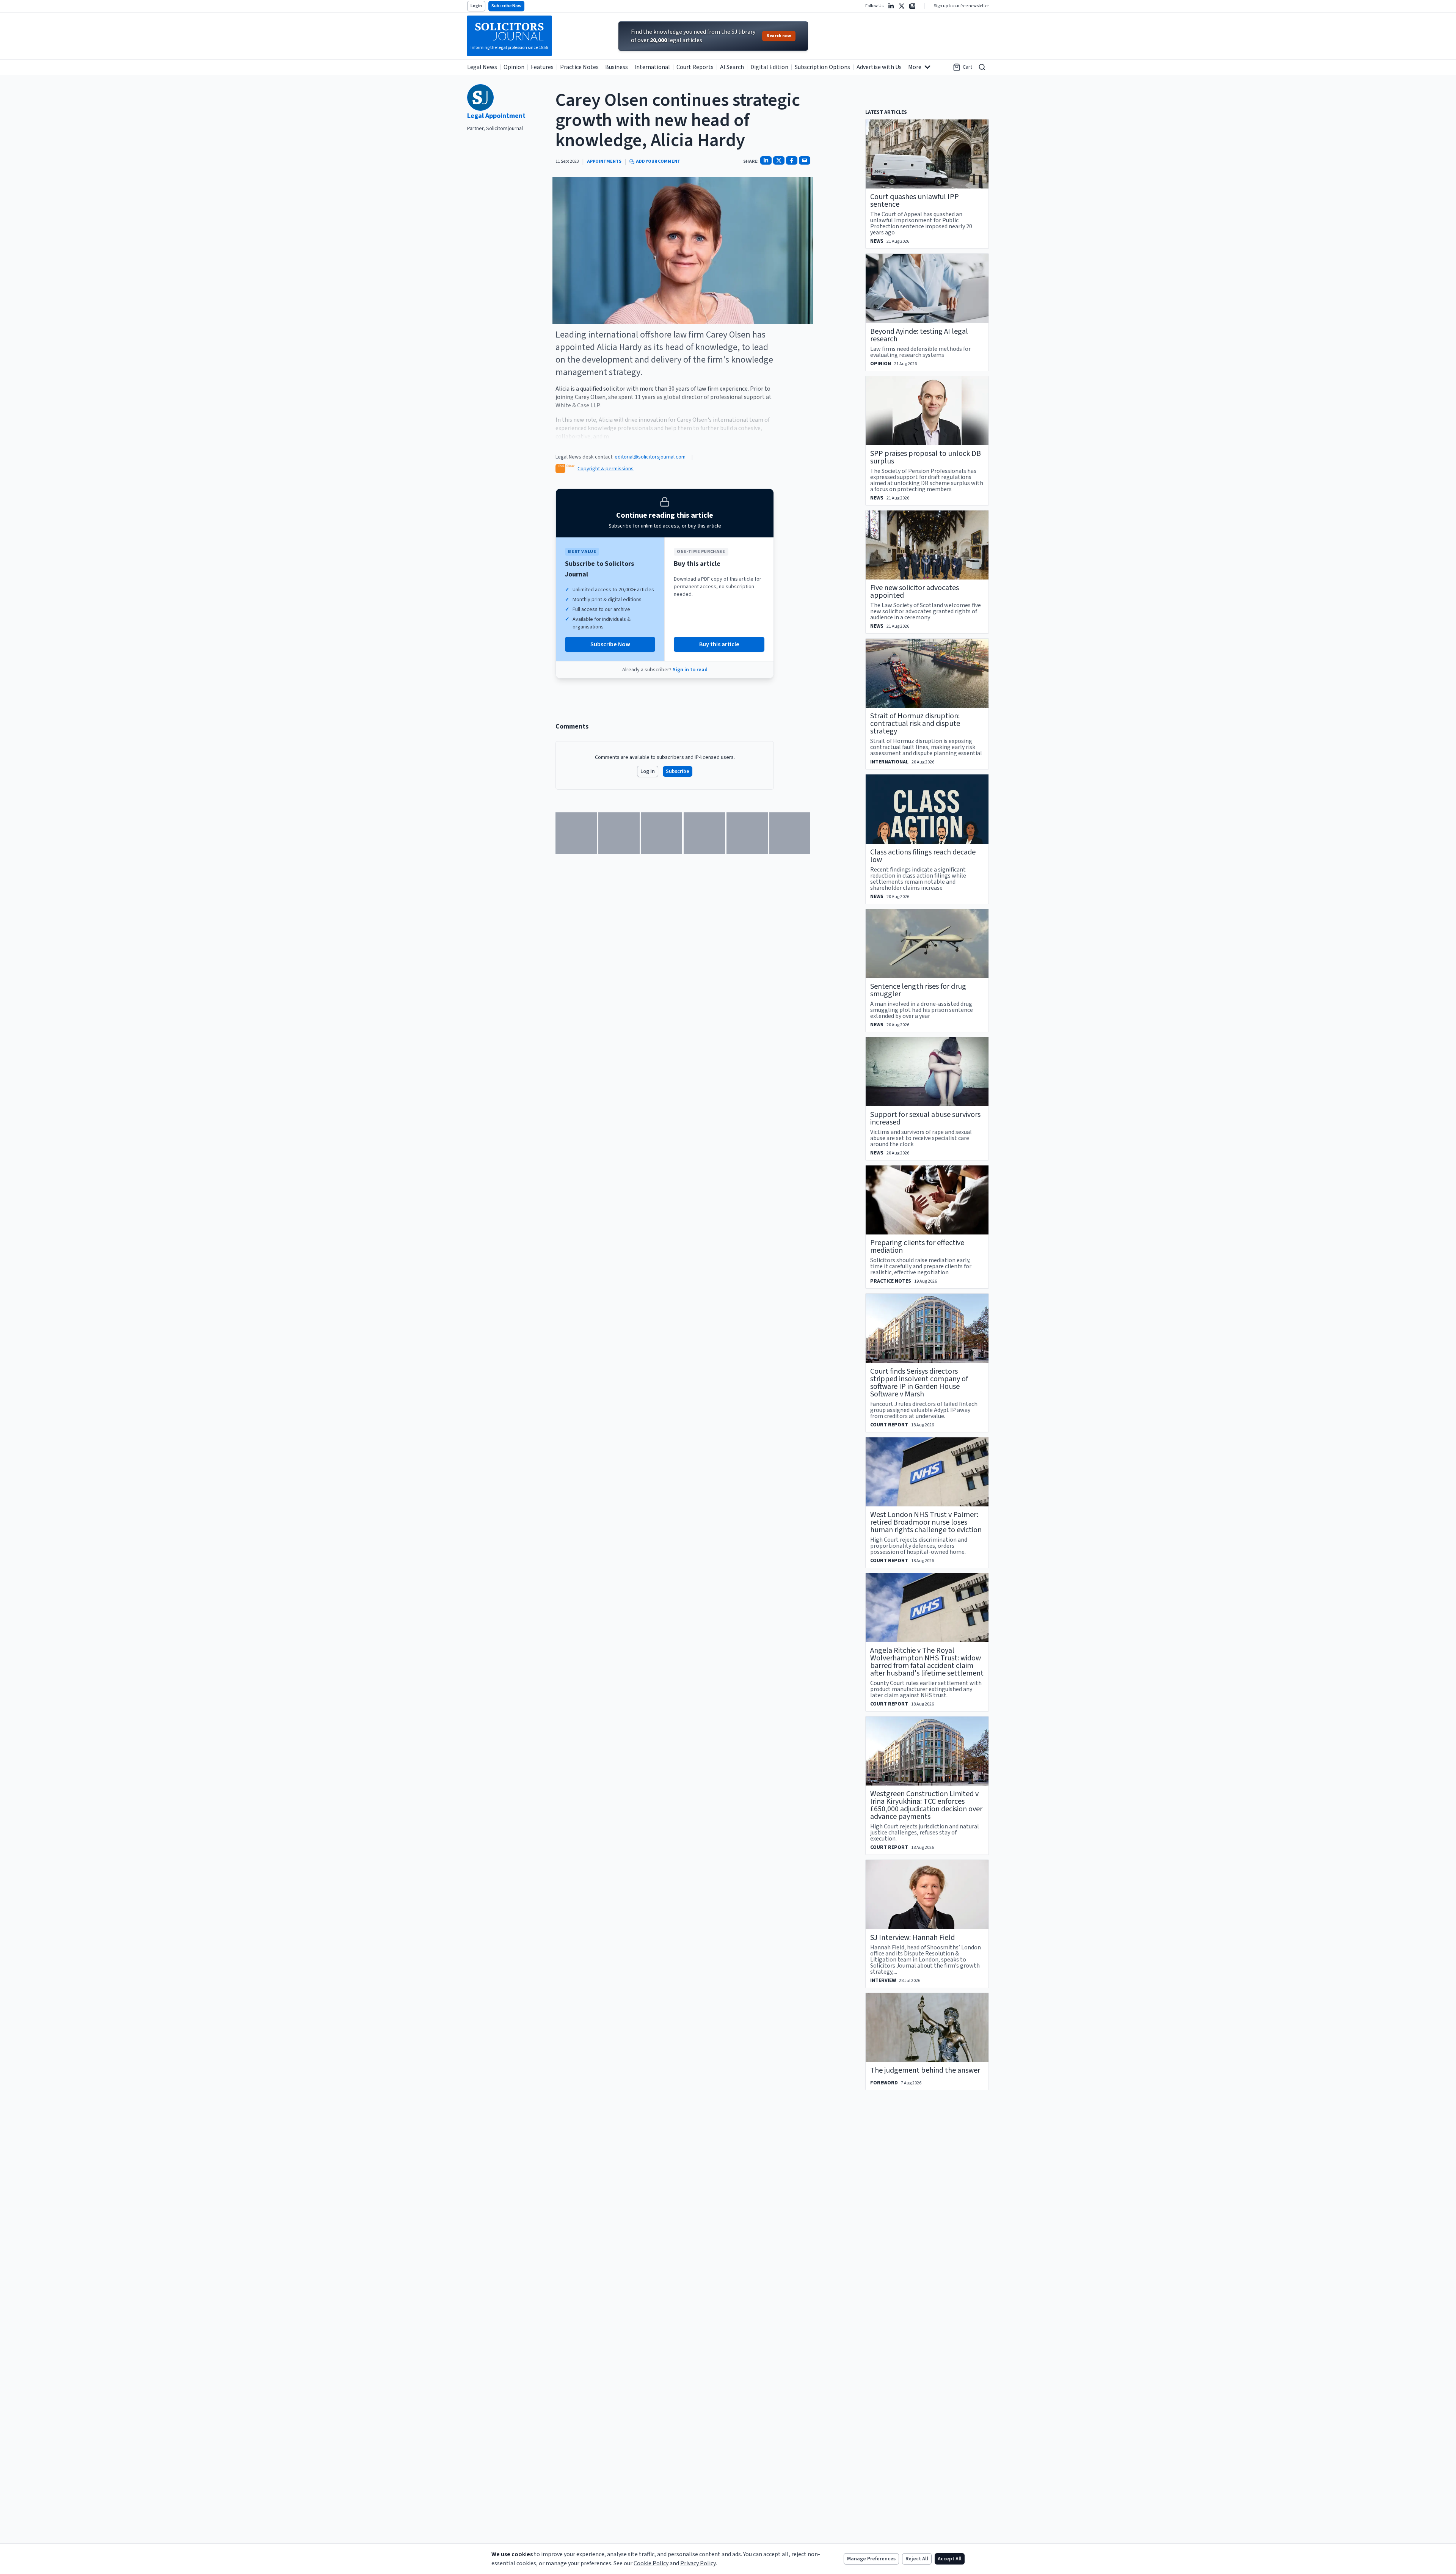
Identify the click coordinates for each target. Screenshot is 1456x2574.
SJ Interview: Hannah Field (912, 1938)
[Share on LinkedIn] (766, 160)
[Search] (982, 67)
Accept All (950, 2559)
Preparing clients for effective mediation (917, 1247)
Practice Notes (579, 67)
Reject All (917, 2559)
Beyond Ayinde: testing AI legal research (919, 335)
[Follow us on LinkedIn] (891, 6)
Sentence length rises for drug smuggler (918, 990)
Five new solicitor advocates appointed (915, 592)
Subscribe (678, 771)
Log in (648, 771)
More (915, 67)
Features (542, 67)
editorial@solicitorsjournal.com (650, 457)
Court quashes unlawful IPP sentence (915, 201)
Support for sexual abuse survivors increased (925, 1118)
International (652, 67)
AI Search (732, 67)
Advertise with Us (879, 67)
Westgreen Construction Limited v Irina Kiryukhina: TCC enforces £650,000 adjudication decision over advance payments (926, 1805)
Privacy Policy (698, 2563)
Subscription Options (822, 67)
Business (617, 67)
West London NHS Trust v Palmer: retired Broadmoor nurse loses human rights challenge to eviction (926, 1522)
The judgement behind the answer (925, 2070)
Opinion (514, 67)
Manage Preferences (871, 2559)
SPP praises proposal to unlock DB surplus (926, 457)
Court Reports (695, 67)
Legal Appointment (496, 116)
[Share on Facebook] (792, 160)
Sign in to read (690, 670)
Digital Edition (769, 67)
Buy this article (719, 644)
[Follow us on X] (902, 6)
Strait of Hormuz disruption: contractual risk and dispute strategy (915, 724)
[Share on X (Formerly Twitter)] (779, 160)
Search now (779, 36)
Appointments (604, 162)
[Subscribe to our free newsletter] (912, 6)
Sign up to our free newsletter (961, 6)
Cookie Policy (651, 2563)
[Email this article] (805, 160)
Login (476, 6)
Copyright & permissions (606, 469)
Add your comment (658, 162)
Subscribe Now (506, 6)
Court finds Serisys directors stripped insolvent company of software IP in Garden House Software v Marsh (919, 1383)
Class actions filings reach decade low (923, 856)
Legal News (482, 67)
